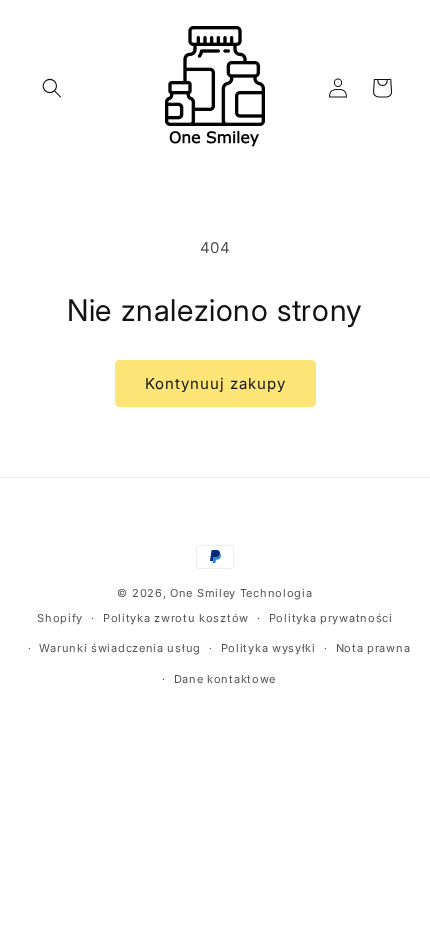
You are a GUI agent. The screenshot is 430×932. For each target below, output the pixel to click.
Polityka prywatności (331, 618)
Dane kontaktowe (225, 679)
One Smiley (203, 593)
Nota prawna (373, 648)
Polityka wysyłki (268, 648)
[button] (52, 88)
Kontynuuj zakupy (215, 383)
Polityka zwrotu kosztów (176, 618)
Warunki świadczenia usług (120, 648)
